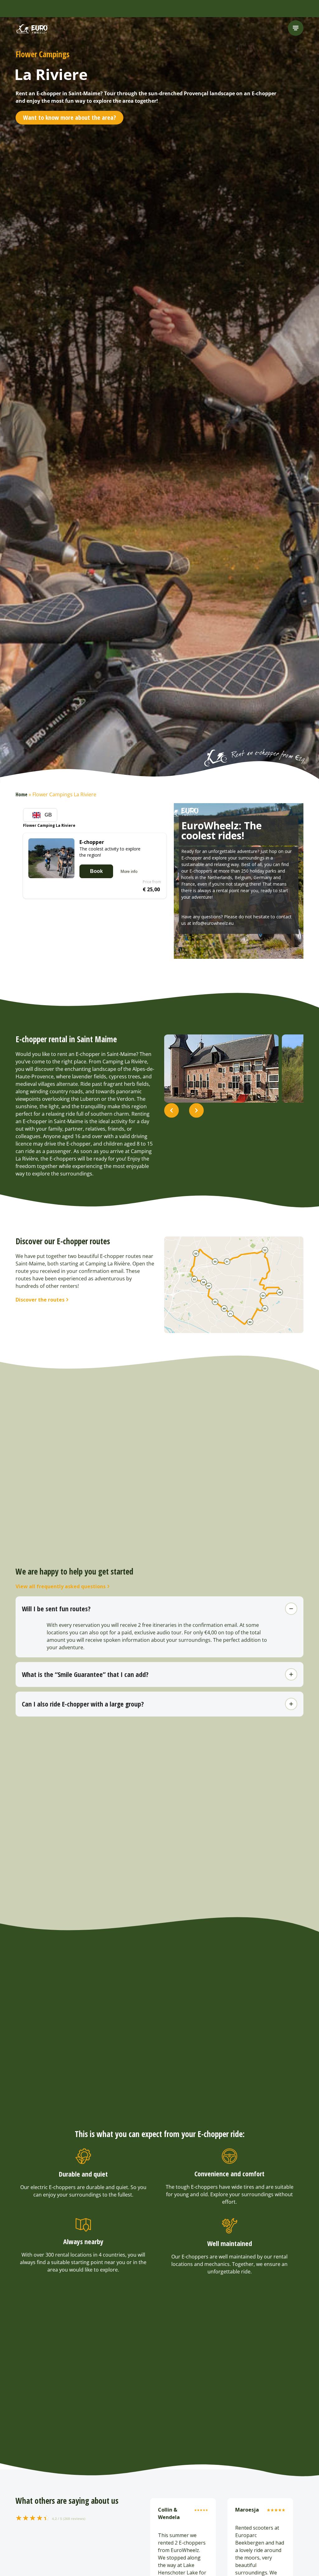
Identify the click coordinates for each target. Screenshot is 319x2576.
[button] (171, 1111)
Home (21, 794)
